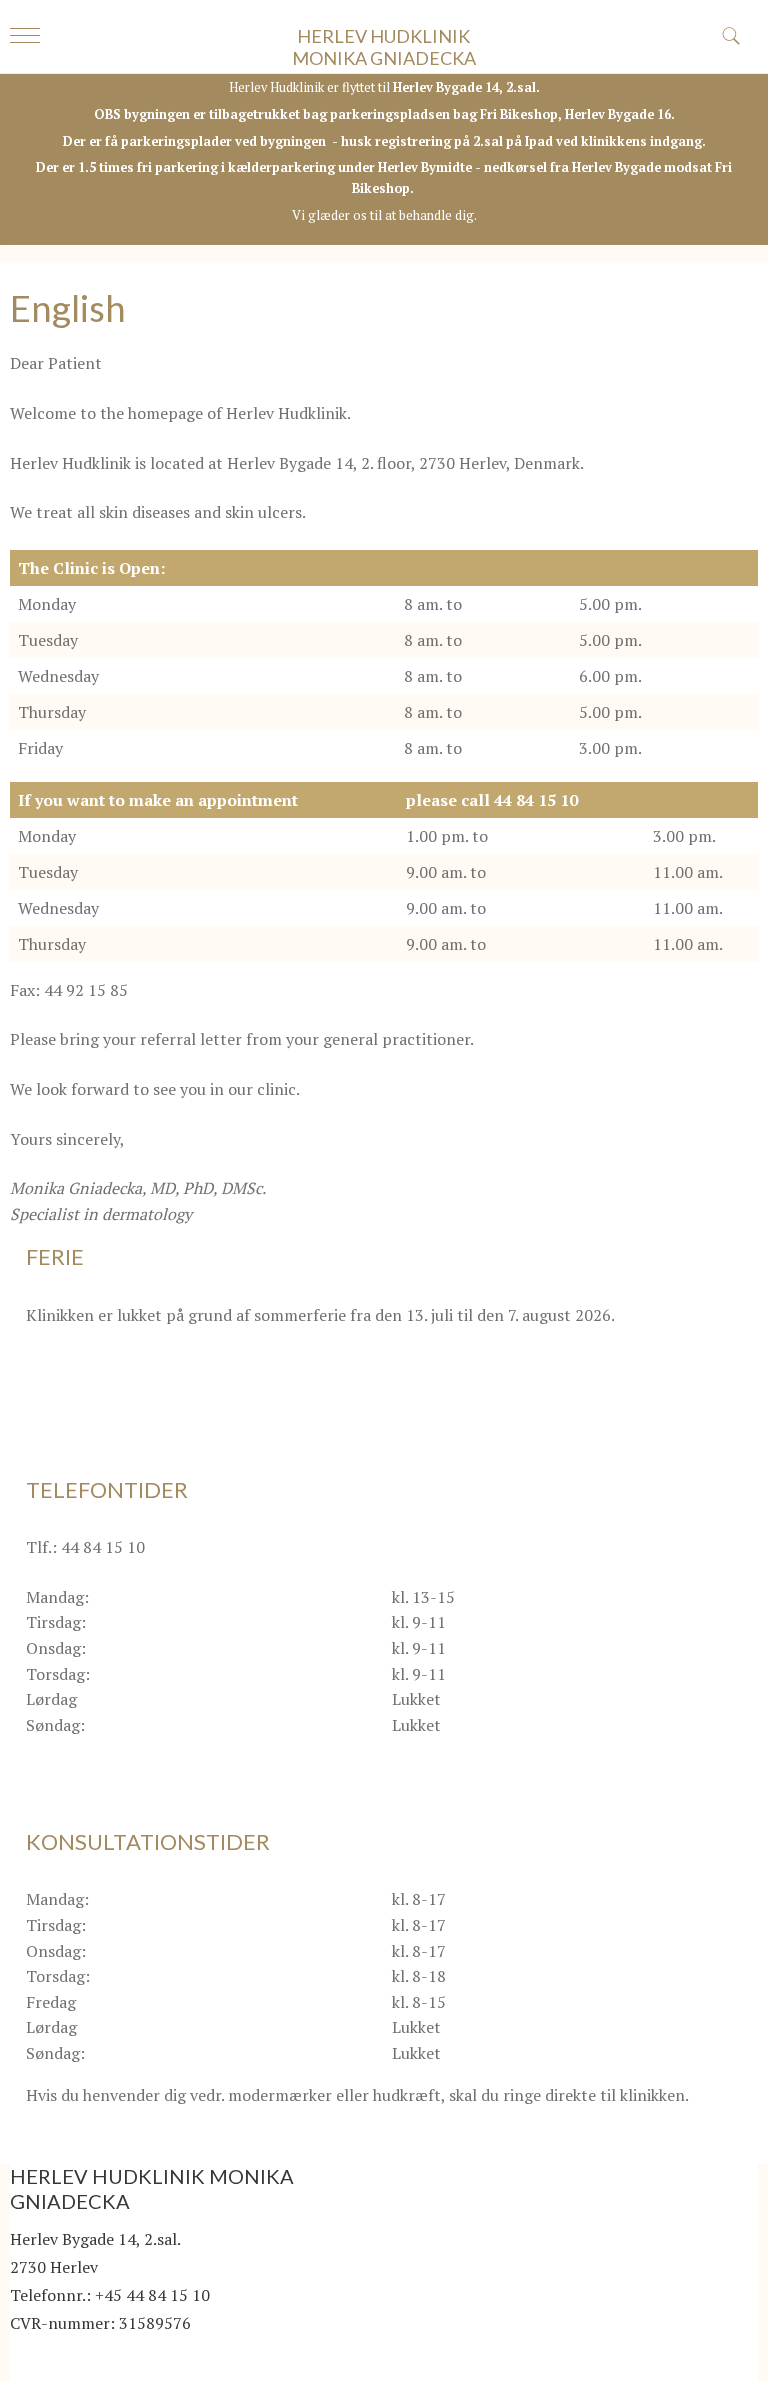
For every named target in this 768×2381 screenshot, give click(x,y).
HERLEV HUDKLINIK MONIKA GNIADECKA (384, 47)
